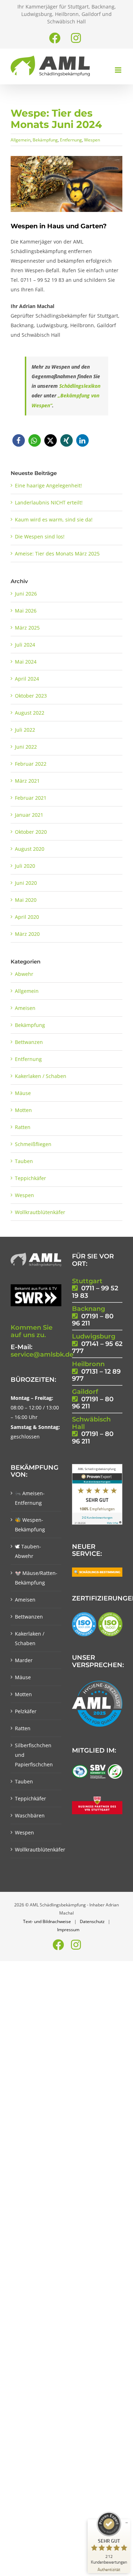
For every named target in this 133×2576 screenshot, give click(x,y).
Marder (24, 1660)
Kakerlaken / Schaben (41, 1076)
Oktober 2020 (31, 832)
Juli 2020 (25, 866)
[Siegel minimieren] (127, 2523)
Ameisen (25, 1008)
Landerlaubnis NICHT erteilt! (49, 502)
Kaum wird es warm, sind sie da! (54, 519)
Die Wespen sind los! (40, 537)
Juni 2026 (26, 594)
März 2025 (27, 628)
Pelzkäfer (26, 1711)
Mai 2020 (26, 900)
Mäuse (23, 1093)
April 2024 (27, 679)
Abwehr (24, 974)
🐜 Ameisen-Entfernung (30, 1498)
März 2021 (27, 781)
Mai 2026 (26, 611)
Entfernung (71, 140)
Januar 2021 (29, 815)
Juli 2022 (25, 730)
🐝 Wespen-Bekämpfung (30, 1525)
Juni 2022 (26, 747)
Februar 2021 (31, 798)
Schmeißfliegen (33, 1144)
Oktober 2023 (31, 696)
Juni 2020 (26, 883)
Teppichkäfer (31, 1178)
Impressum (68, 1930)
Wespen (92, 140)
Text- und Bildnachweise (47, 1921)
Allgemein (21, 140)
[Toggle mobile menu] (119, 70)
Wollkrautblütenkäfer (40, 1212)
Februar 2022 (31, 764)
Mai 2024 (26, 662)
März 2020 (27, 934)
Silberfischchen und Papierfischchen (34, 1755)
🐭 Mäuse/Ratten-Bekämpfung (36, 1578)
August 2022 (30, 713)
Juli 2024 (25, 645)
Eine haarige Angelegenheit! (48, 485)
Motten (23, 1110)
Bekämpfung (45, 140)
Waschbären (30, 1815)
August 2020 (30, 849)
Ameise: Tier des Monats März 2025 (57, 554)
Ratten (23, 1127)
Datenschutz (92, 1921)
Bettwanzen (29, 1042)
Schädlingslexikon (80, 386)
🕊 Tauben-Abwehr (28, 1551)
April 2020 (27, 917)
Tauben (24, 1161)
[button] (19, 440)
